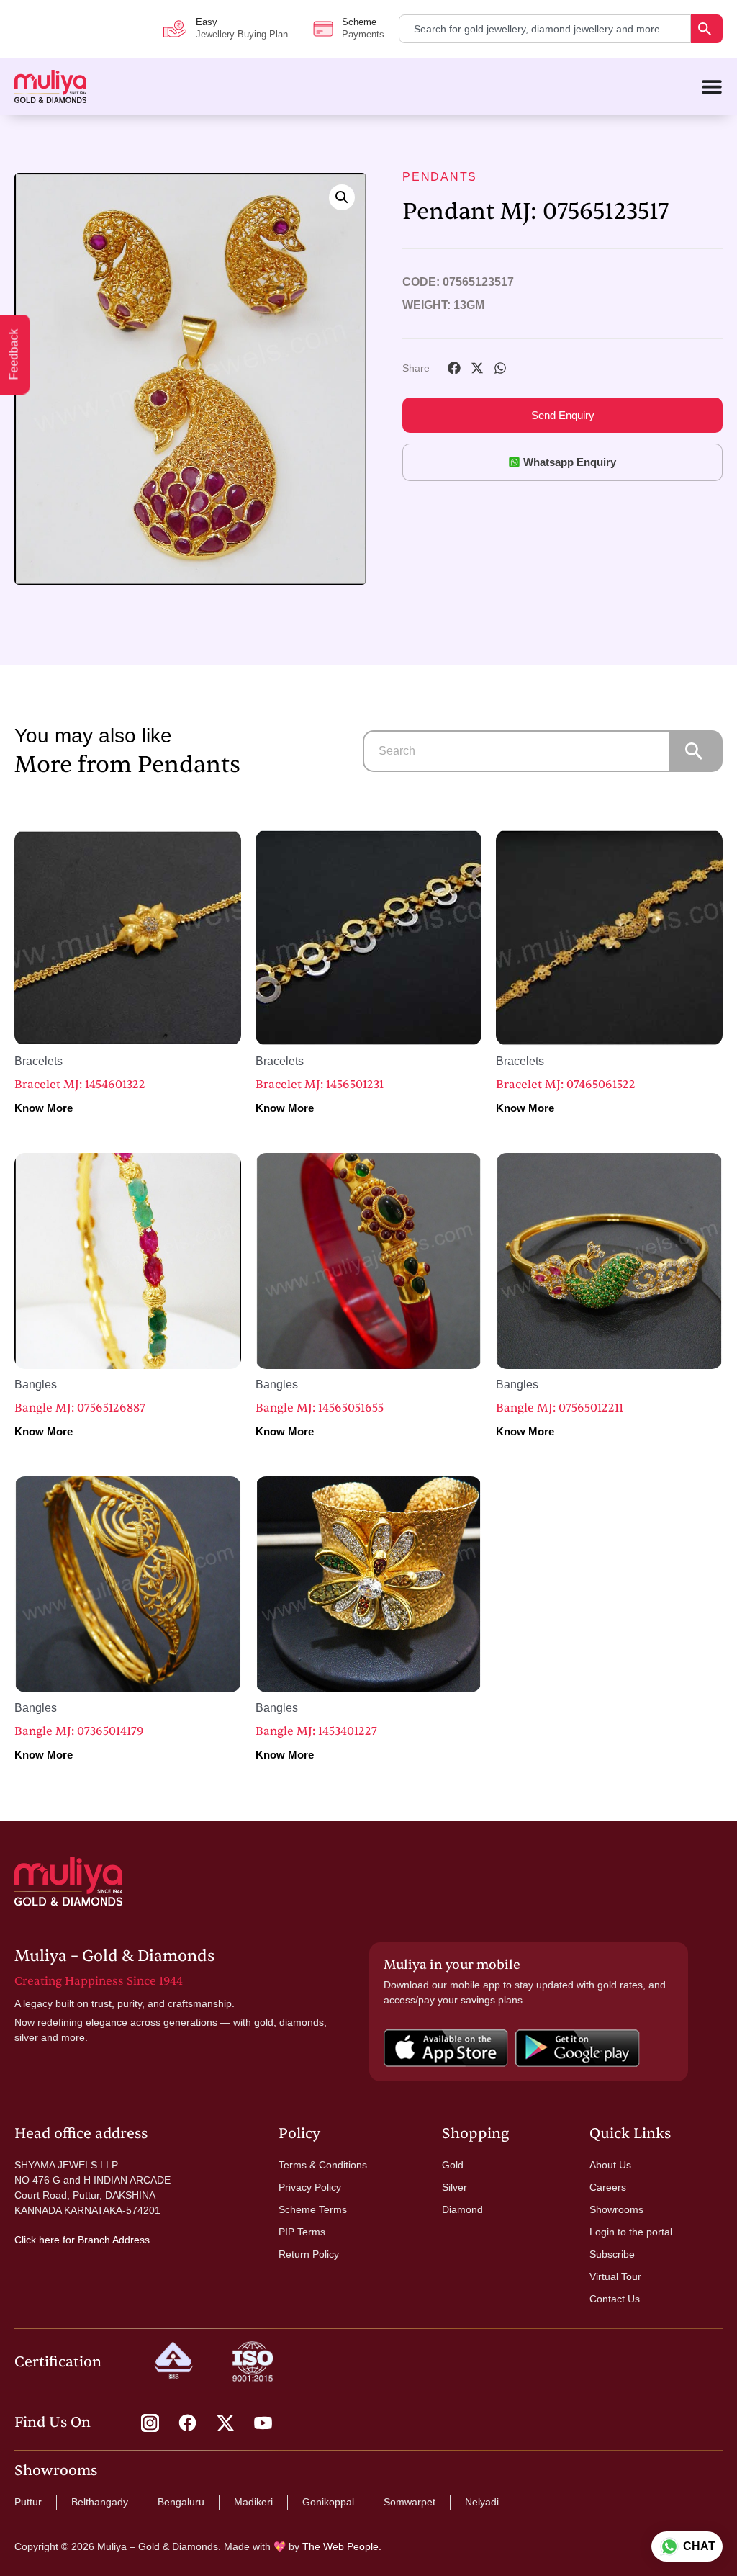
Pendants (440, 177)
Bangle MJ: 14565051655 (320, 1408)
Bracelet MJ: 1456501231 (320, 1085)
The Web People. (342, 2546)
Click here (37, 2240)
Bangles (36, 1385)
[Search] (707, 29)
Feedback (14, 355)
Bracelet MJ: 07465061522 (566, 1085)
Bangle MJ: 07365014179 (79, 1731)
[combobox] (545, 29)
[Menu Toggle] (712, 86)
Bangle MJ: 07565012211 (560, 1408)
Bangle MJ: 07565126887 (80, 1408)
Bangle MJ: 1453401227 (316, 1731)
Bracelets (39, 1061)
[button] (342, 197)
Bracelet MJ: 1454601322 (80, 1085)
